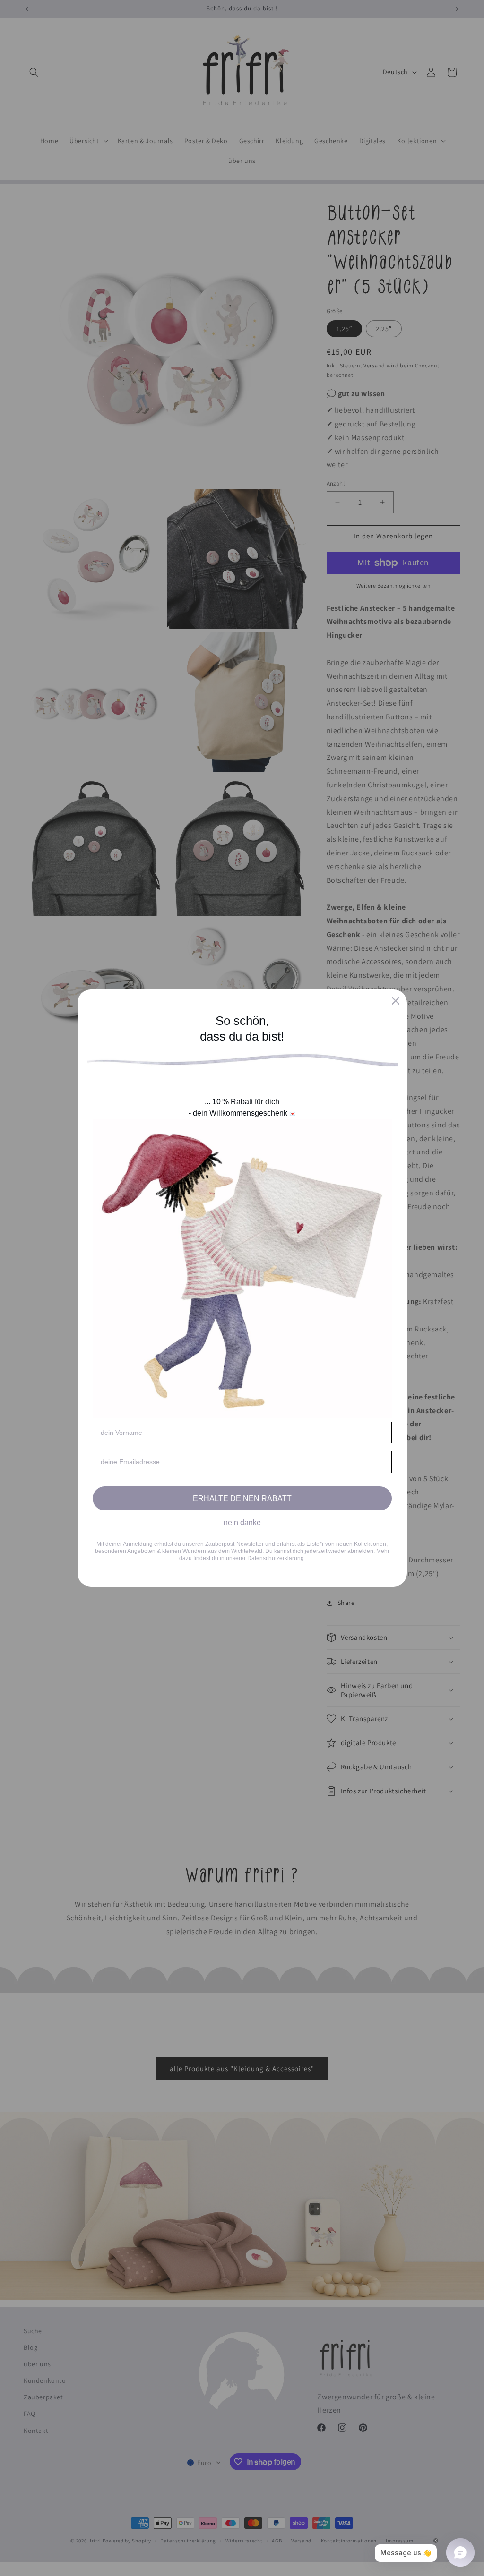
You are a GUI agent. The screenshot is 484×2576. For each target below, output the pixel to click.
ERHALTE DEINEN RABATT (242, 1498)
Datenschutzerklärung (276, 1558)
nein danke (242, 1523)
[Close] (396, 1001)
